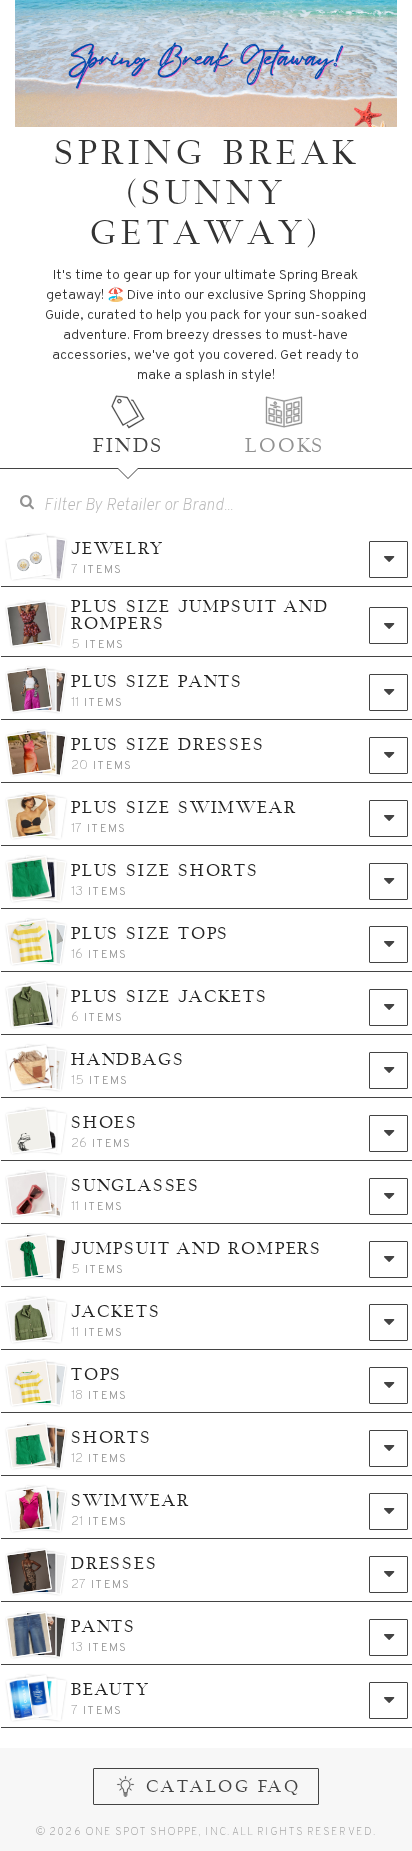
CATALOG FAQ (223, 1788)
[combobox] (219, 505)
